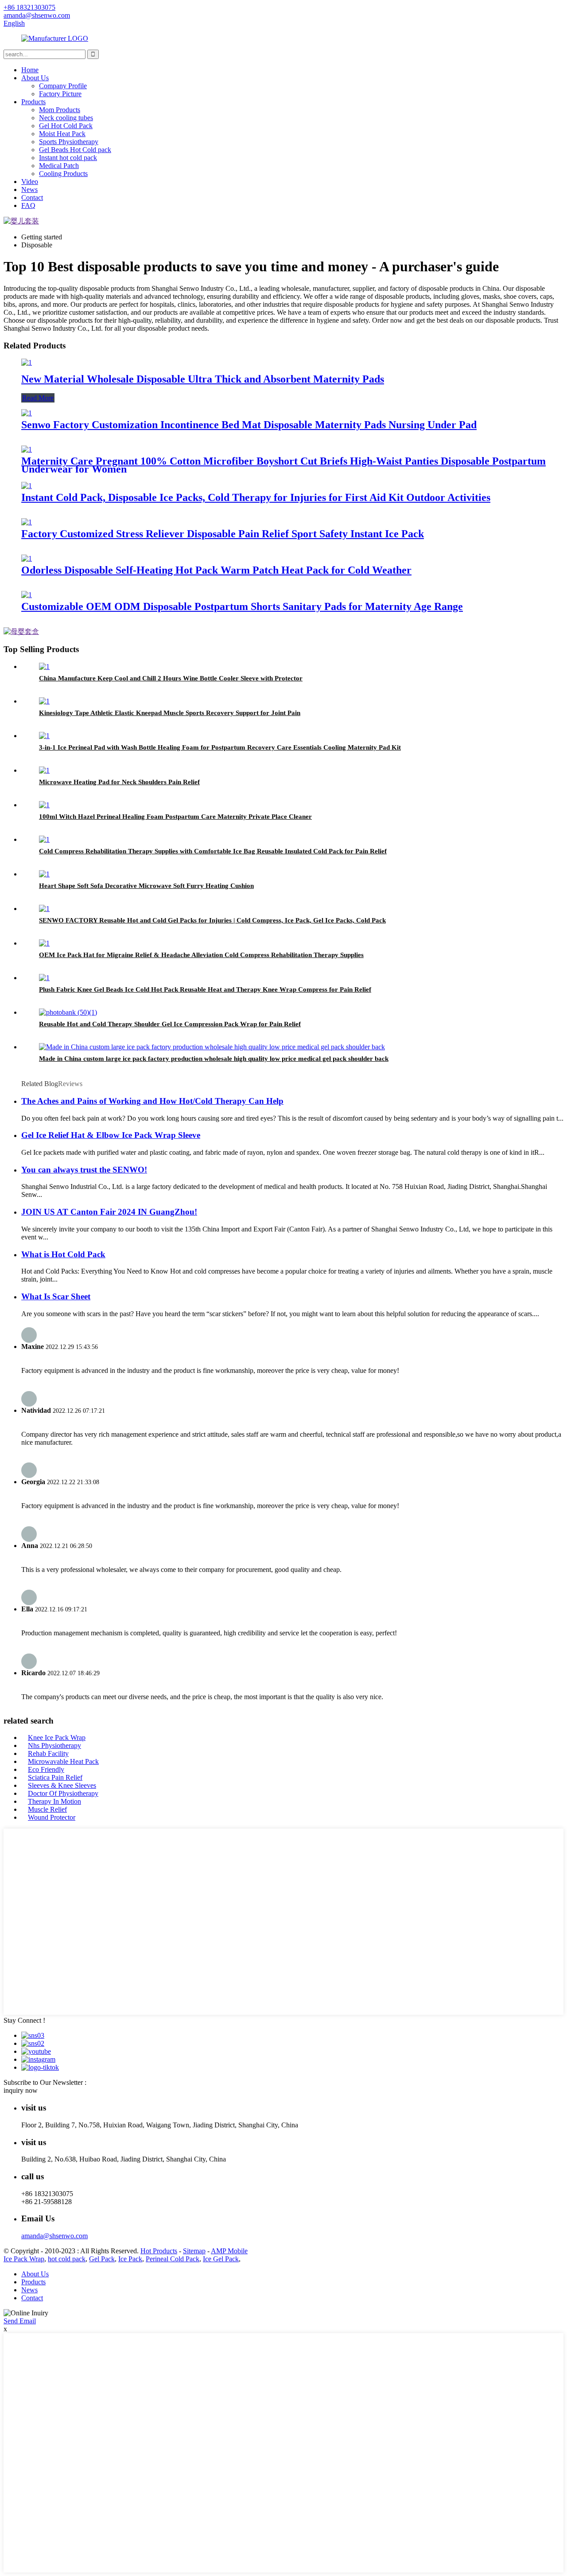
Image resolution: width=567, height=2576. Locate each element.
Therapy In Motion (54, 1801)
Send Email (20, 2321)
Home (30, 70)
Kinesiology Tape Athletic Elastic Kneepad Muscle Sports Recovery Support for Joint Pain (170, 713)
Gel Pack (102, 2259)
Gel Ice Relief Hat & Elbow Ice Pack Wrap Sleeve (111, 1135)
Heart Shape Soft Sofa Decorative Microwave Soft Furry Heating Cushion (146, 886)
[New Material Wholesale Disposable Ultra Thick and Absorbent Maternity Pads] (27, 362)
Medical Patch (59, 166)
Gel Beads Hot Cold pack (75, 150)
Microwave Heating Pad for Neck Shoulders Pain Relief (119, 782)
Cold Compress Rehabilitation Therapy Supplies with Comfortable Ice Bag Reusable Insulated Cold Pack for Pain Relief (213, 851)
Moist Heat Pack (62, 134)
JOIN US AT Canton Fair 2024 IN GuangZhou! (109, 1212)
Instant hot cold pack (68, 158)
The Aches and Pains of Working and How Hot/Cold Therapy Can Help (152, 1101)
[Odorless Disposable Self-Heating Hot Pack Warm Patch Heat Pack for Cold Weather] (27, 558)
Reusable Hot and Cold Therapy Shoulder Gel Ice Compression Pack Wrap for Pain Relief (170, 1024)
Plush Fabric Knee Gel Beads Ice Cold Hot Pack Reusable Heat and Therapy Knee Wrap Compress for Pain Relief (205, 989)
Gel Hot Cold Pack (66, 126)
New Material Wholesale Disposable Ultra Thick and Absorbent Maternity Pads (203, 379)
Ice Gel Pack (221, 2259)
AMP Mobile (229, 2251)
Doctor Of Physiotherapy (63, 1793)
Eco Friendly (46, 1769)
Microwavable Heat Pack (63, 1761)
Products (33, 102)
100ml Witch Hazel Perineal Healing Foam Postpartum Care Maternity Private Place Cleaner (175, 817)
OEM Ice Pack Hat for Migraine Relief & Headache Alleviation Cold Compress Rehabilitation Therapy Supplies (201, 955)
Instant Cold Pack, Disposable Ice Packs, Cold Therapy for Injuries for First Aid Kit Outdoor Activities (256, 497)
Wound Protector (52, 1817)
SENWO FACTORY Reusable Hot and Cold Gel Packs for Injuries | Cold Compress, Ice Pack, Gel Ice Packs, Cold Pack (212, 920)
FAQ (28, 205)
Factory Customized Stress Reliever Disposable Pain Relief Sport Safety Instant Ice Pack (223, 534)
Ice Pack (130, 2259)
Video (30, 182)
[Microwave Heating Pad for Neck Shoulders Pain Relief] (44, 770)
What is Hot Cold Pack (63, 1254)
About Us (35, 78)
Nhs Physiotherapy (54, 1745)
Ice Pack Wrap (24, 2259)
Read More (38, 398)
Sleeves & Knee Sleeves (62, 1785)
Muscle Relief (47, 1809)
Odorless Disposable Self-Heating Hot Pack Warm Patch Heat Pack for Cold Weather (216, 570)
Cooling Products (63, 174)
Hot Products (159, 2251)
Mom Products (60, 110)
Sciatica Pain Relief (55, 1777)
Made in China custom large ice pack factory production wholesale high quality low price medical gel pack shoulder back (214, 1059)
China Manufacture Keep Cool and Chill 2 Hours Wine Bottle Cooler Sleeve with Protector (171, 678)
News (29, 190)
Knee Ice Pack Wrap (57, 1738)
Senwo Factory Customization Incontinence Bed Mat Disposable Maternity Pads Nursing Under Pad (249, 425)
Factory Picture (60, 94)
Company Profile (63, 86)
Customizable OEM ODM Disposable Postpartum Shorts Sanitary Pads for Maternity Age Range (242, 606)
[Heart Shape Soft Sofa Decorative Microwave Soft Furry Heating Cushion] (44, 874)
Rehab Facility (48, 1753)
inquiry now (21, 2090)
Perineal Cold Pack (173, 2259)
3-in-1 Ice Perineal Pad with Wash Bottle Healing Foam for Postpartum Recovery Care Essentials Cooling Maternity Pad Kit (220, 747)
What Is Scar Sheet (56, 1296)
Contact (32, 197)
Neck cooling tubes (66, 118)
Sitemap (194, 2251)
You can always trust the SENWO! (84, 1170)
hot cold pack (67, 2259)
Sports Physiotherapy (69, 142)
